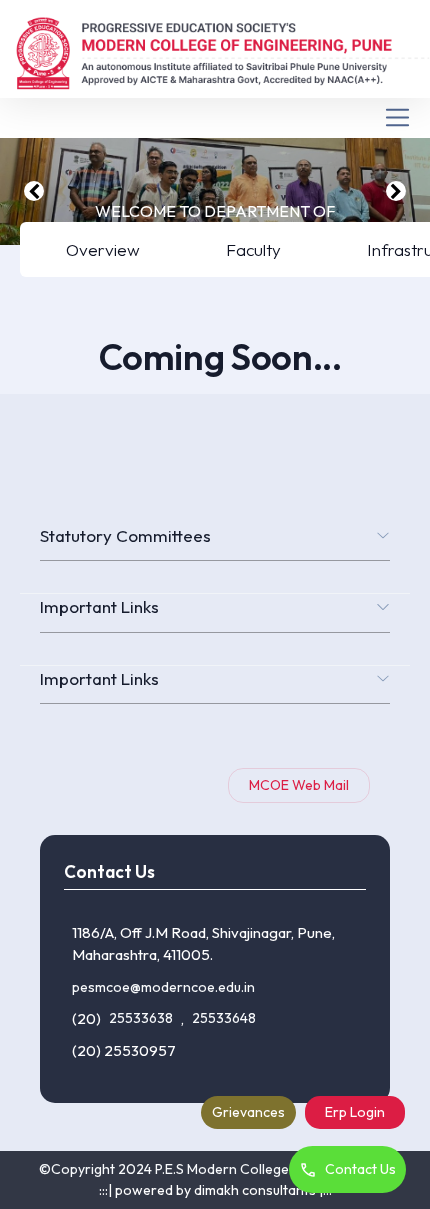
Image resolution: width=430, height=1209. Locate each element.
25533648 (224, 1018)
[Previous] (34, 191)
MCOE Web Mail (299, 785)
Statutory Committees (125, 535)
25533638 (141, 1018)
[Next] (396, 191)
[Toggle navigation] (215, 117)
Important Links (99, 606)
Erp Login (355, 1112)
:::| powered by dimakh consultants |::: (215, 1190)
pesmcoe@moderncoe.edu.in (163, 987)
